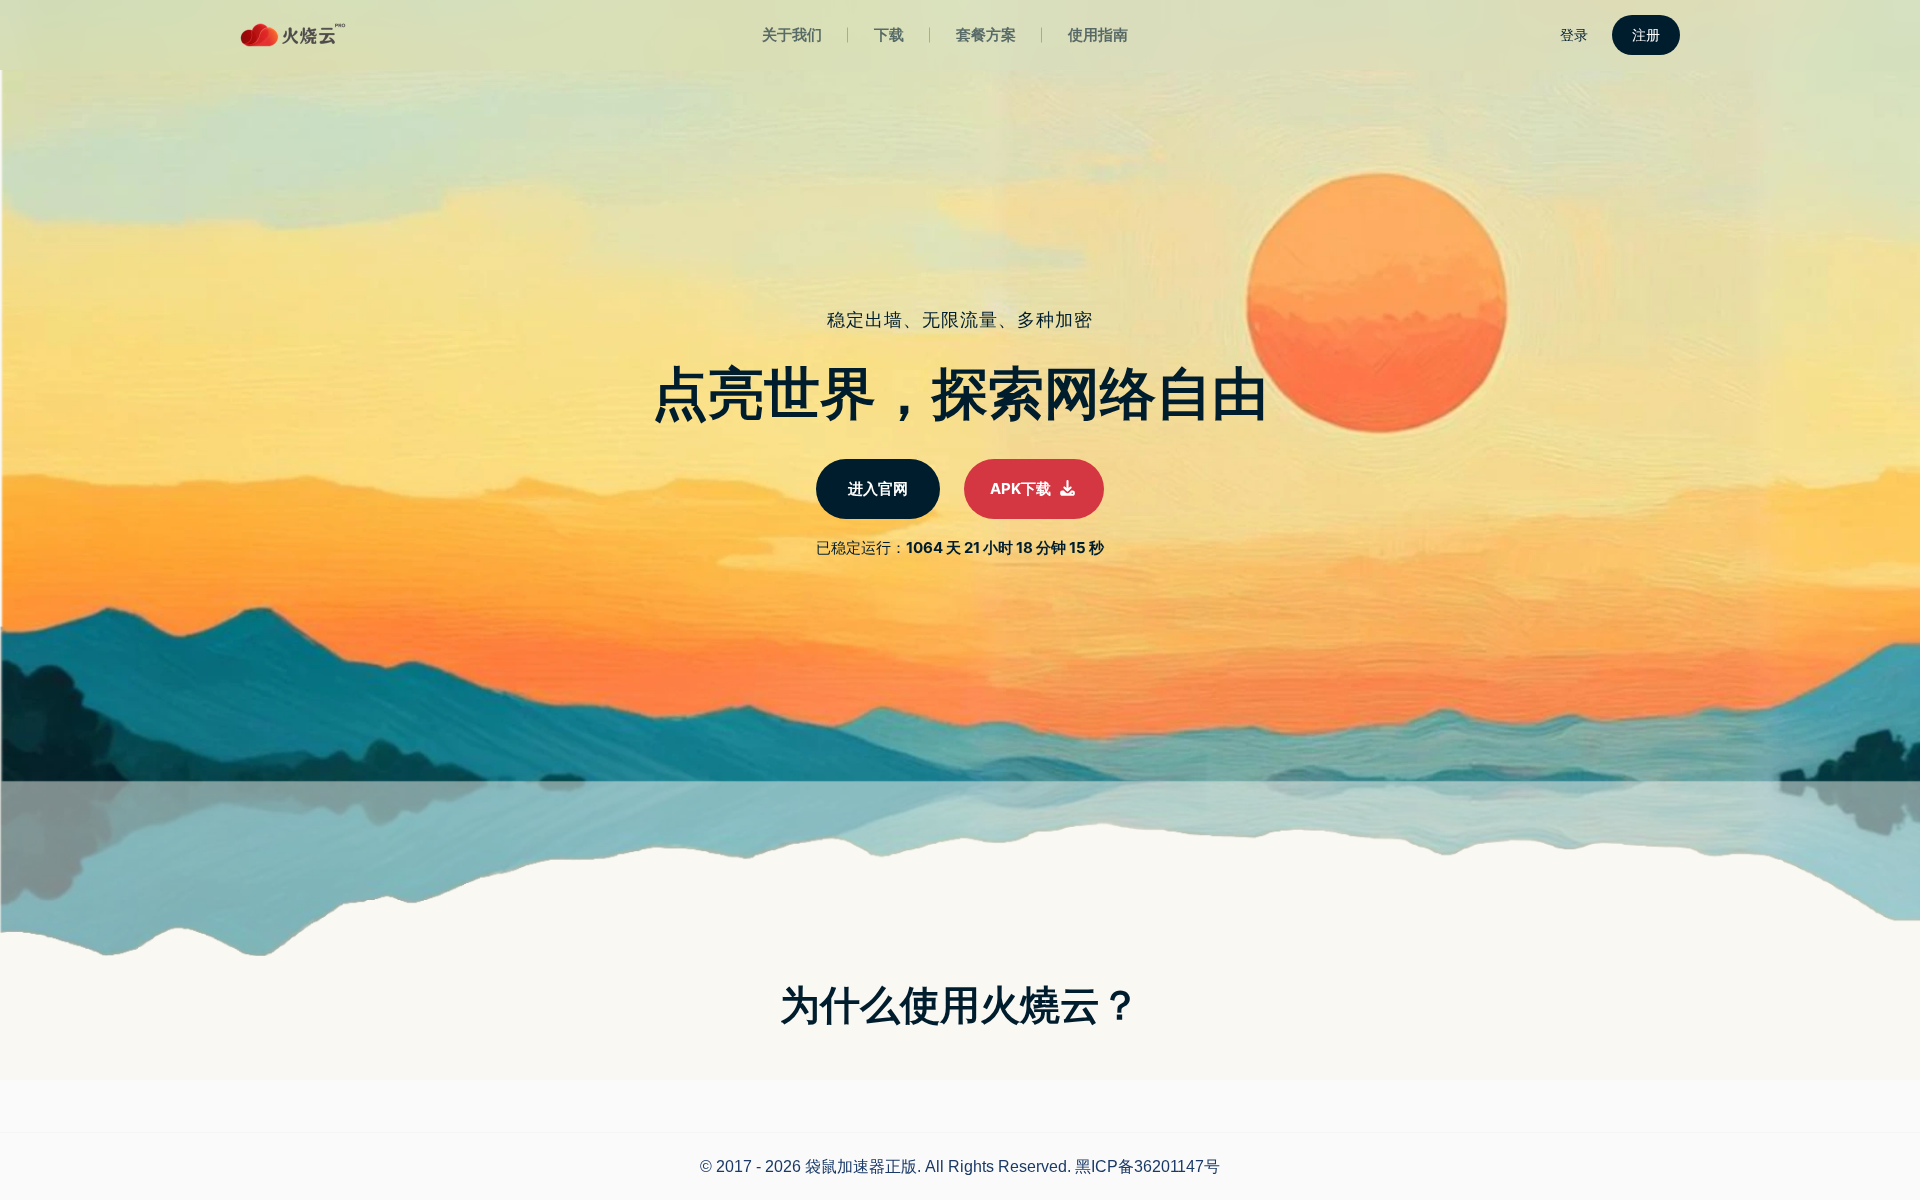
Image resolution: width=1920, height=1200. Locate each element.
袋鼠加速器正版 (861, 1166)
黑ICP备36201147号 (1147, 1166)
